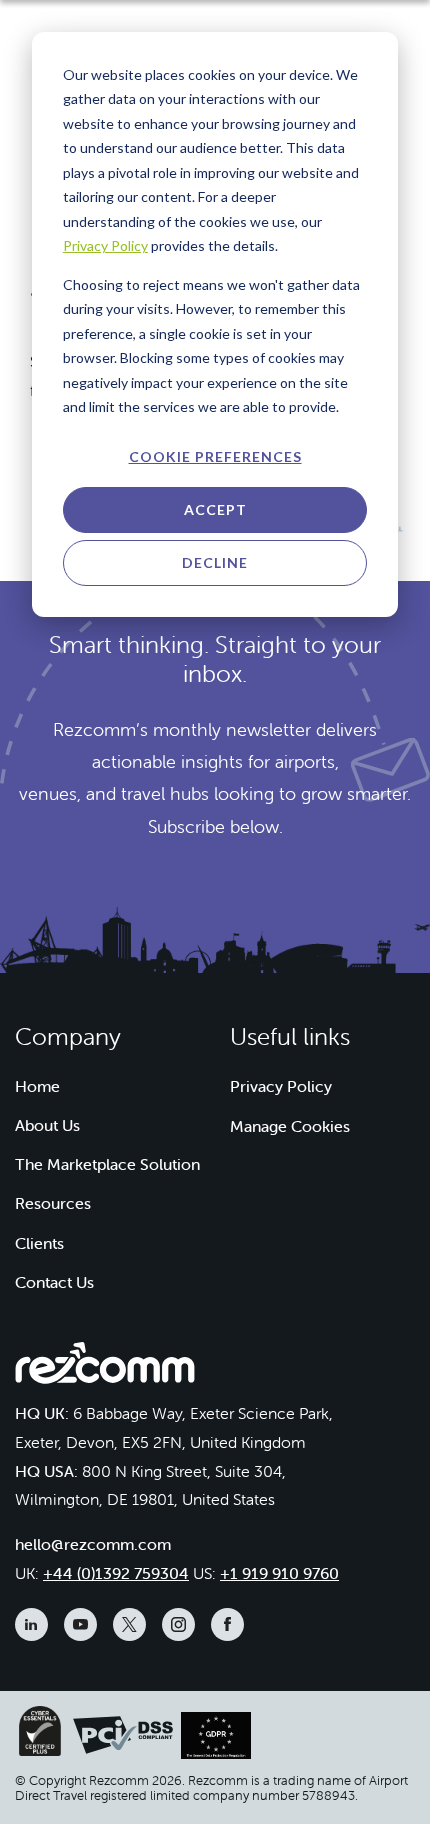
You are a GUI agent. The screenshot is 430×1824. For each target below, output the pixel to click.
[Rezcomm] (105, 1369)
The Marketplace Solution (107, 1164)
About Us (47, 1125)
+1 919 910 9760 (279, 1573)
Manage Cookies (290, 1126)
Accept (215, 509)
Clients (39, 1243)
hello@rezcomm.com (93, 1544)
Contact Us (54, 1282)
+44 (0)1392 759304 (116, 1573)
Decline (215, 562)
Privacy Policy (105, 245)
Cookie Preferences (215, 456)
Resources (53, 1203)
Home (37, 1086)
